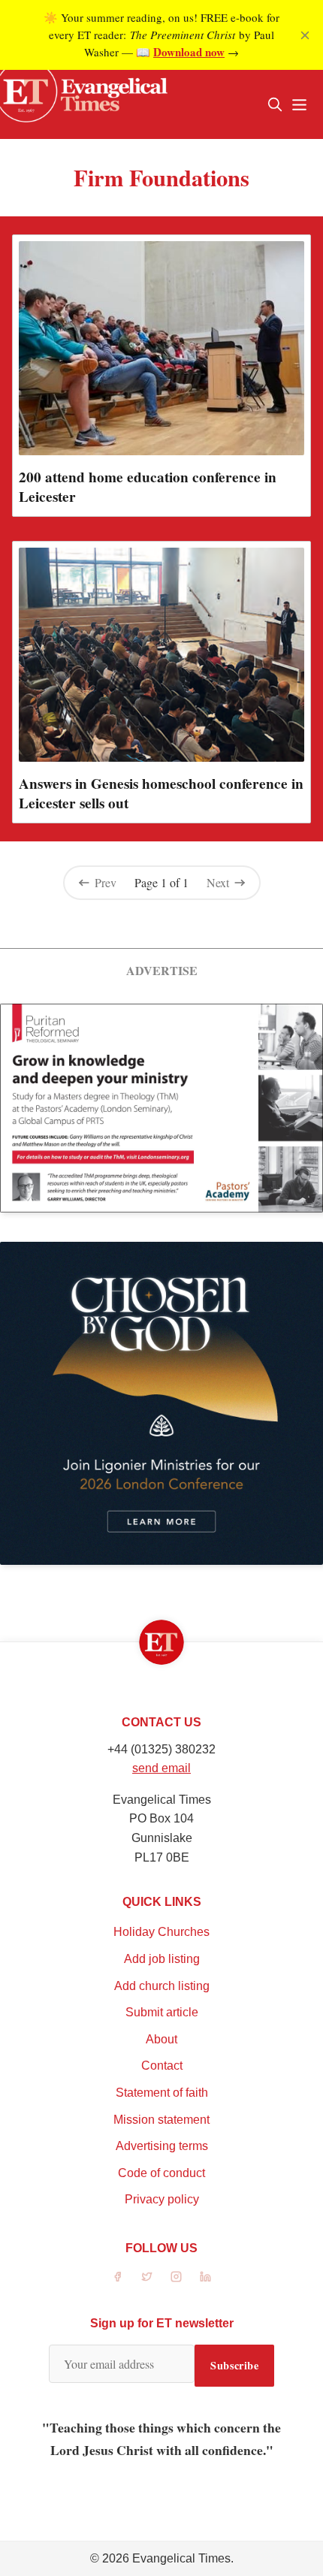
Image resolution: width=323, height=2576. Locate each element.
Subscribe (234, 2365)
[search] (275, 104)
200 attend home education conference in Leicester (148, 487)
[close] (305, 35)
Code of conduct (161, 2173)
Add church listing (162, 1986)
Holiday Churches (161, 1932)
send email (161, 1768)
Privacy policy (162, 2199)
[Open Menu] (299, 104)
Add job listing (162, 1959)
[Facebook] (118, 2277)
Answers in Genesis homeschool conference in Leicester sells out (161, 793)
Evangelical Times (181, 2558)
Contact (162, 2066)
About (161, 2039)
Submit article (162, 2012)
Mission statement (161, 2120)
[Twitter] (147, 2277)
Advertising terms (162, 2146)
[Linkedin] (205, 2277)
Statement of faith (162, 2093)
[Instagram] (176, 2277)
